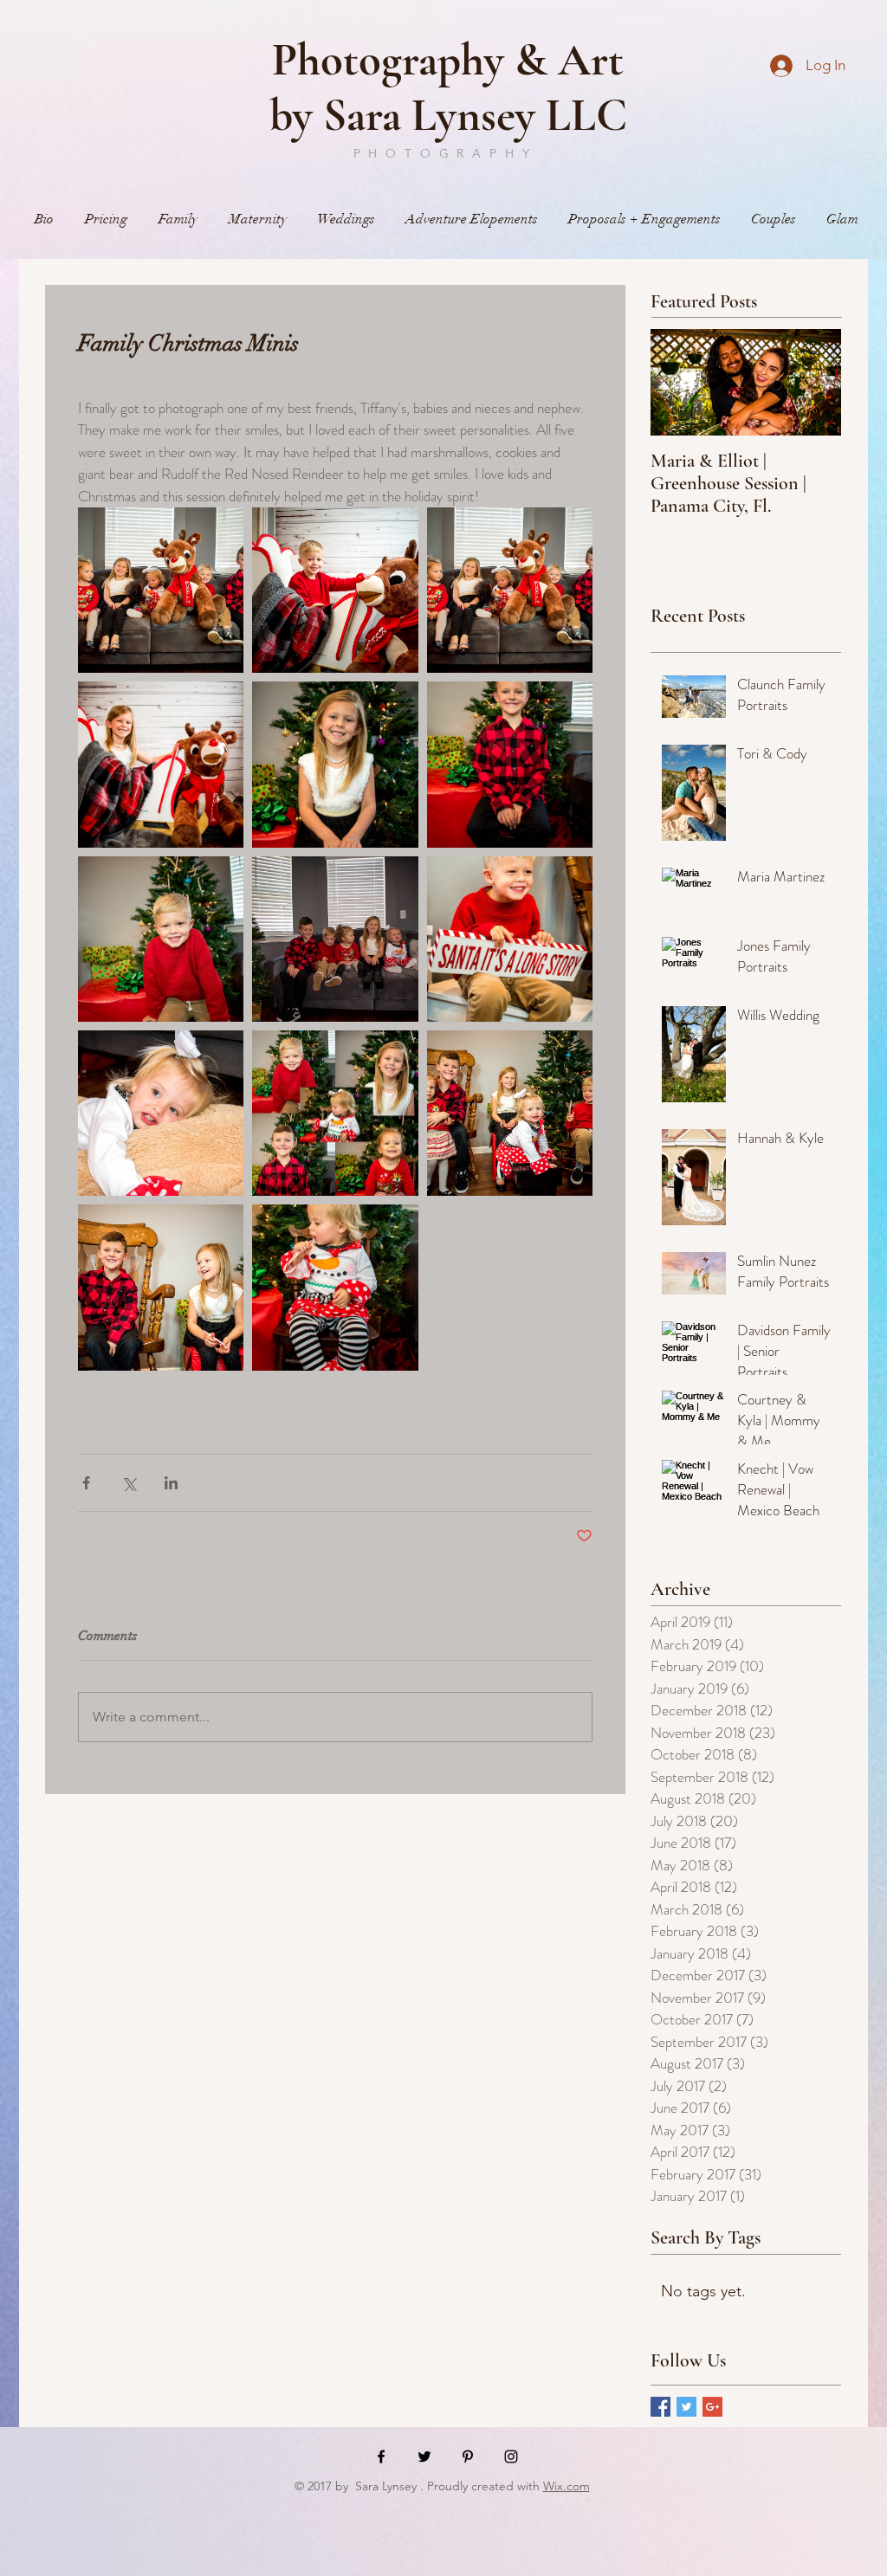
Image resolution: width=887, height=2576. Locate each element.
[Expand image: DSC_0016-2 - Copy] (510, 1113)
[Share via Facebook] (86, 1483)
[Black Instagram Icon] (511, 2457)
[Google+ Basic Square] (712, 2407)
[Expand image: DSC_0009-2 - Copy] (161, 1287)
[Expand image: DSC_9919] (161, 590)
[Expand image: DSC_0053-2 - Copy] (161, 1113)
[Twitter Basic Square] (686, 2407)
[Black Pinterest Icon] (468, 2457)
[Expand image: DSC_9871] (510, 764)
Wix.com (567, 2486)
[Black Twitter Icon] (424, 2457)
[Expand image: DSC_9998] (335, 1287)
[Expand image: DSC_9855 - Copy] (161, 939)
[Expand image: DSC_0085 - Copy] (510, 939)
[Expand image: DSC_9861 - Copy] (335, 764)
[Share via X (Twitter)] (129, 1483)
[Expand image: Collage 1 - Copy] (335, 1113)
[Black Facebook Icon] (381, 2457)
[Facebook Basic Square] (660, 2407)
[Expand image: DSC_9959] (335, 590)
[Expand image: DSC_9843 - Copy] (335, 939)
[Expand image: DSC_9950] (161, 764)
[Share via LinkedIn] (171, 1483)
